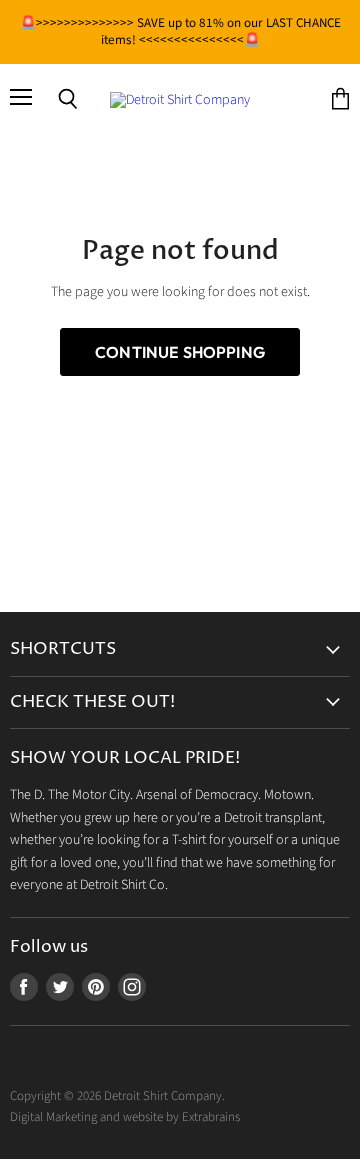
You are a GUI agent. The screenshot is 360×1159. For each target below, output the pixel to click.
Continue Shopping (180, 352)
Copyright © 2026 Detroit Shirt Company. (117, 1096)
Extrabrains (211, 1117)
